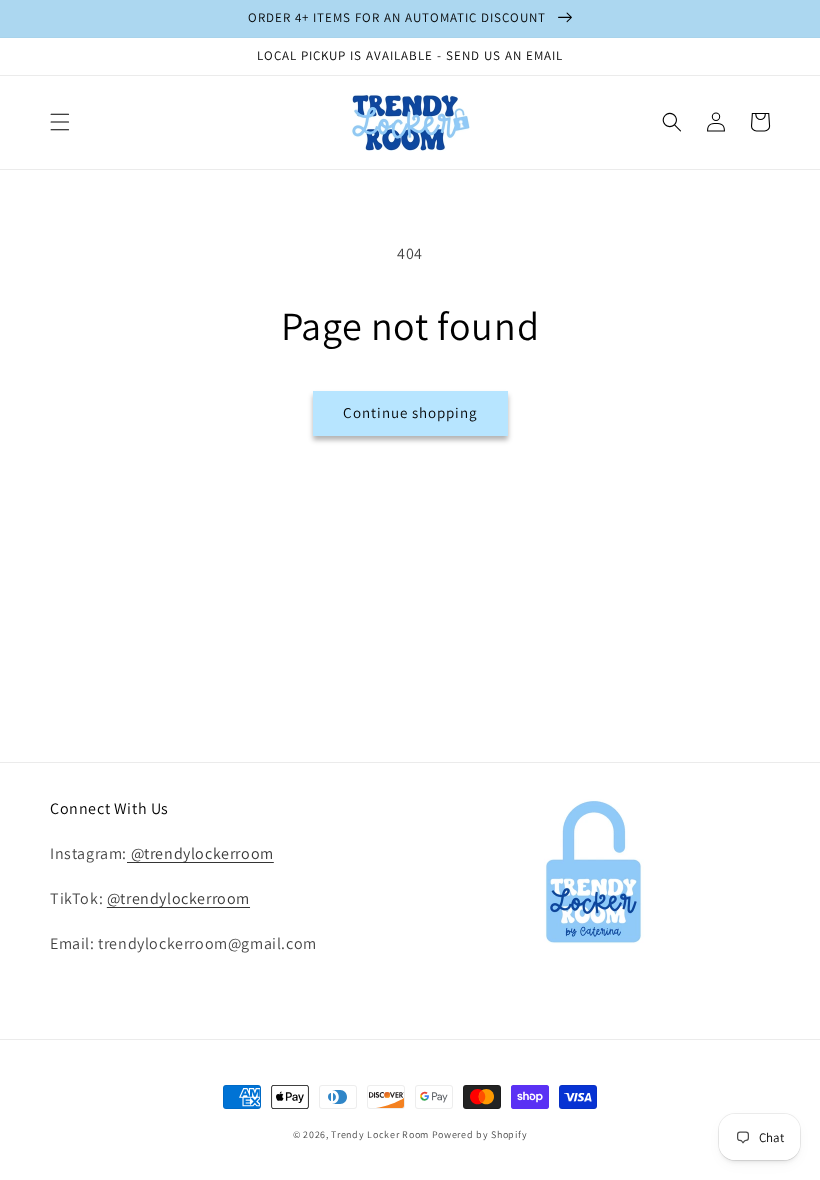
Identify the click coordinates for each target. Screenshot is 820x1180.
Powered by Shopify (480, 1134)
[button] (60, 122)
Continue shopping (410, 412)
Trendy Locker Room (380, 1134)
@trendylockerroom (200, 853)
